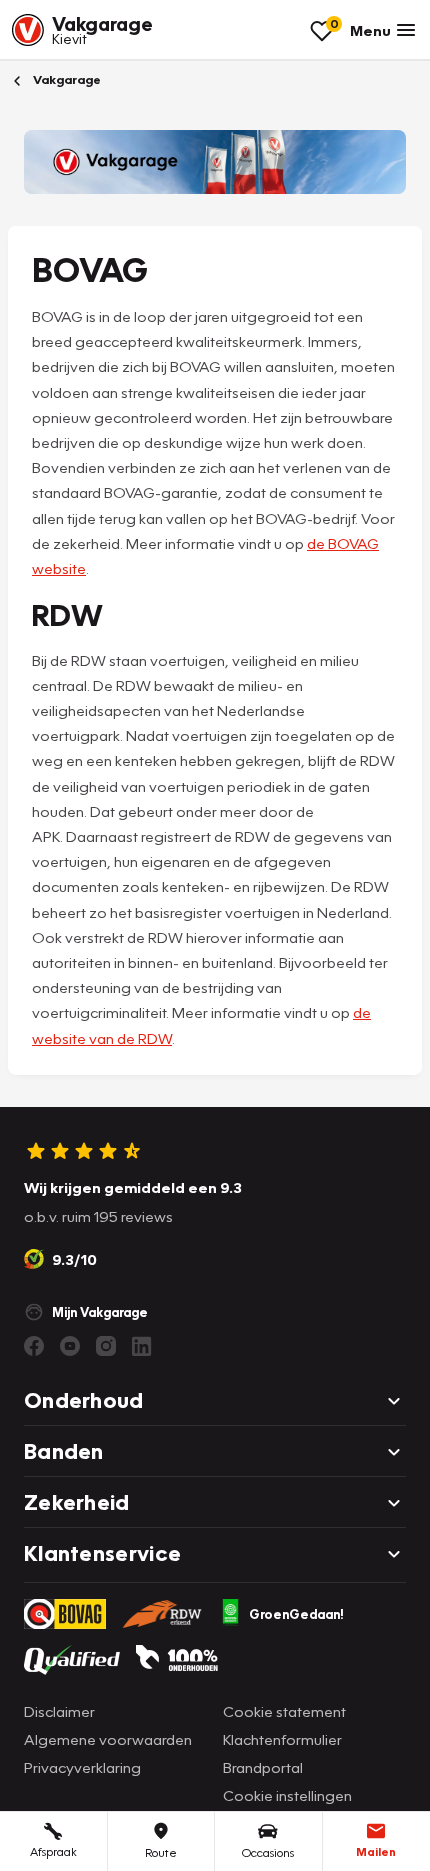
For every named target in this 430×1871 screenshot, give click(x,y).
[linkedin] (142, 1346)
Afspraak (53, 1851)
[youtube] (70, 1346)
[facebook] (34, 1346)
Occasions (268, 1852)
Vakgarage (65, 79)
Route (161, 1852)
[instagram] (106, 1346)
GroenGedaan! (296, 1614)
